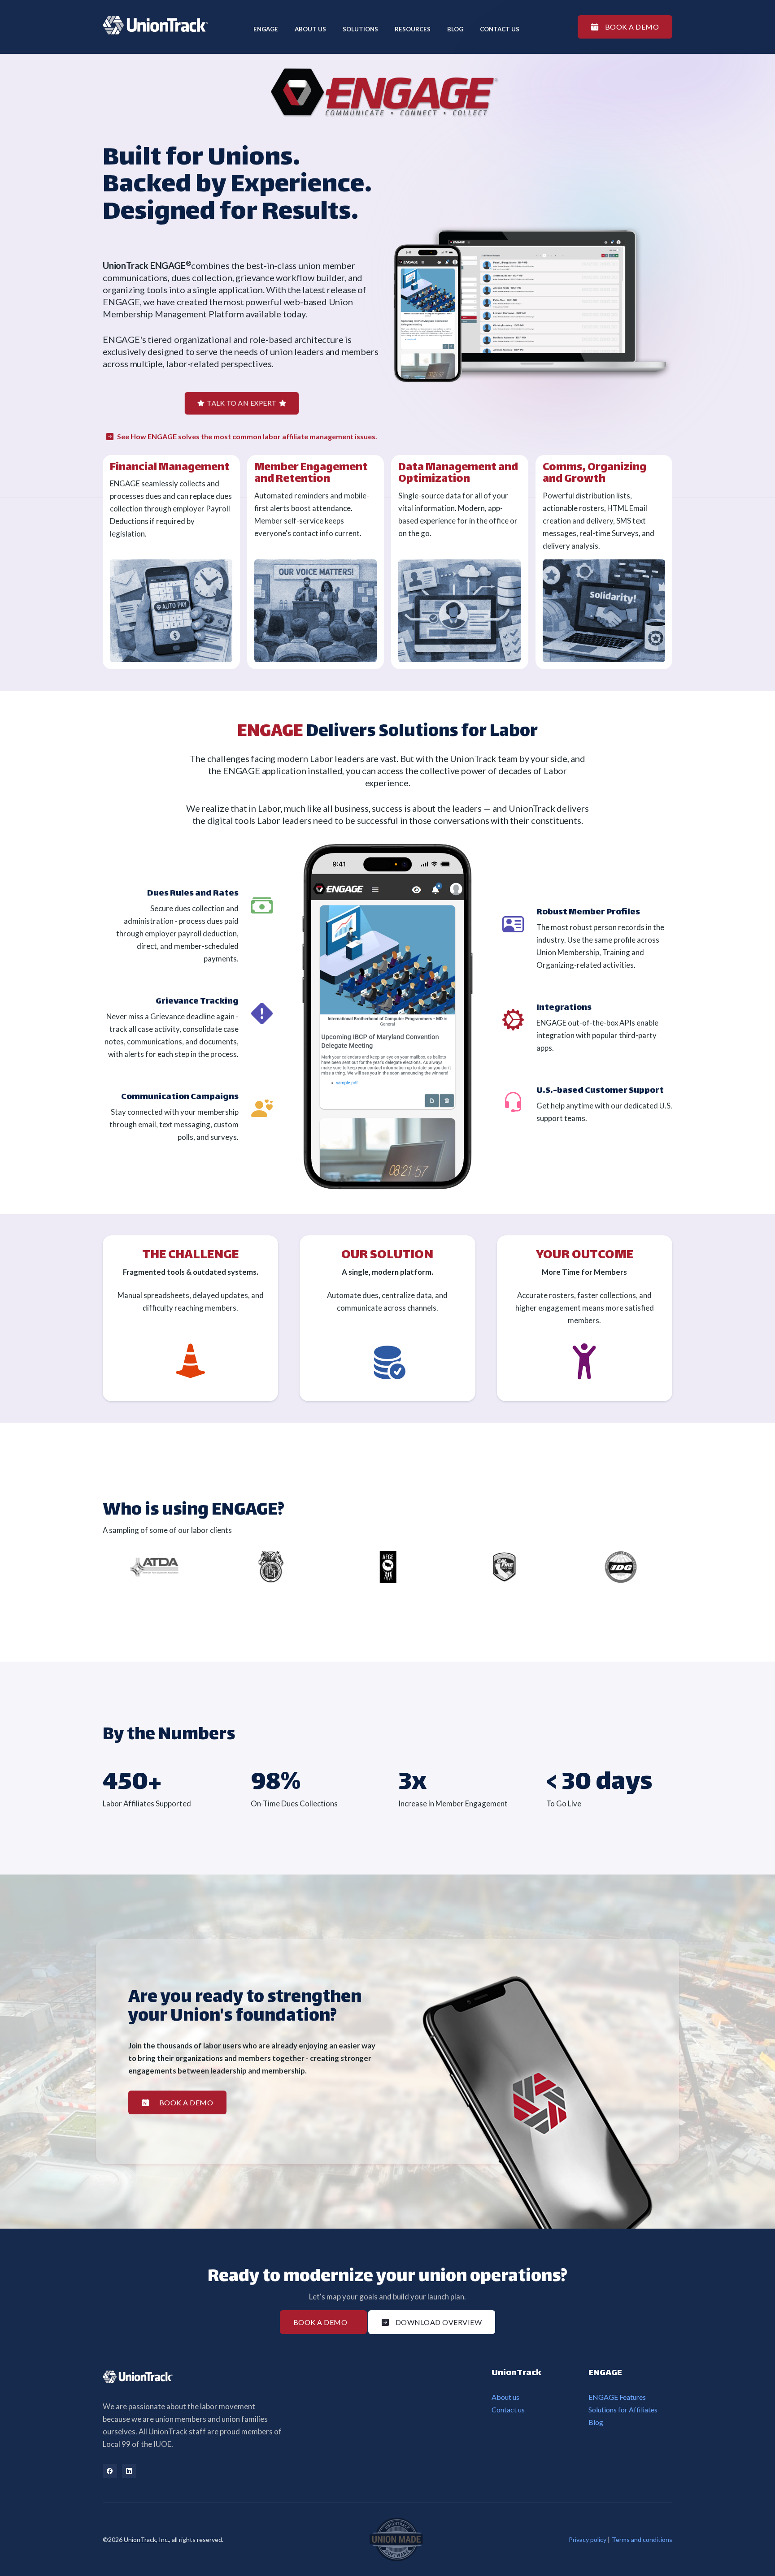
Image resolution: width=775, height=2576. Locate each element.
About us (505, 2397)
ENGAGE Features (617, 2397)
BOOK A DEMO (632, 27)
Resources (413, 29)
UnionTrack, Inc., (146, 2539)
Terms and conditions (642, 2539)
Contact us (500, 29)
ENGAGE (266, 29)
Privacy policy (588, 2539)
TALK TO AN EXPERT (242, 403)
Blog (455, 29)
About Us (310, 29)
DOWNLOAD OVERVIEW (439, 2322)
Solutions (360, 29)
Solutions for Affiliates (623, 2409)
